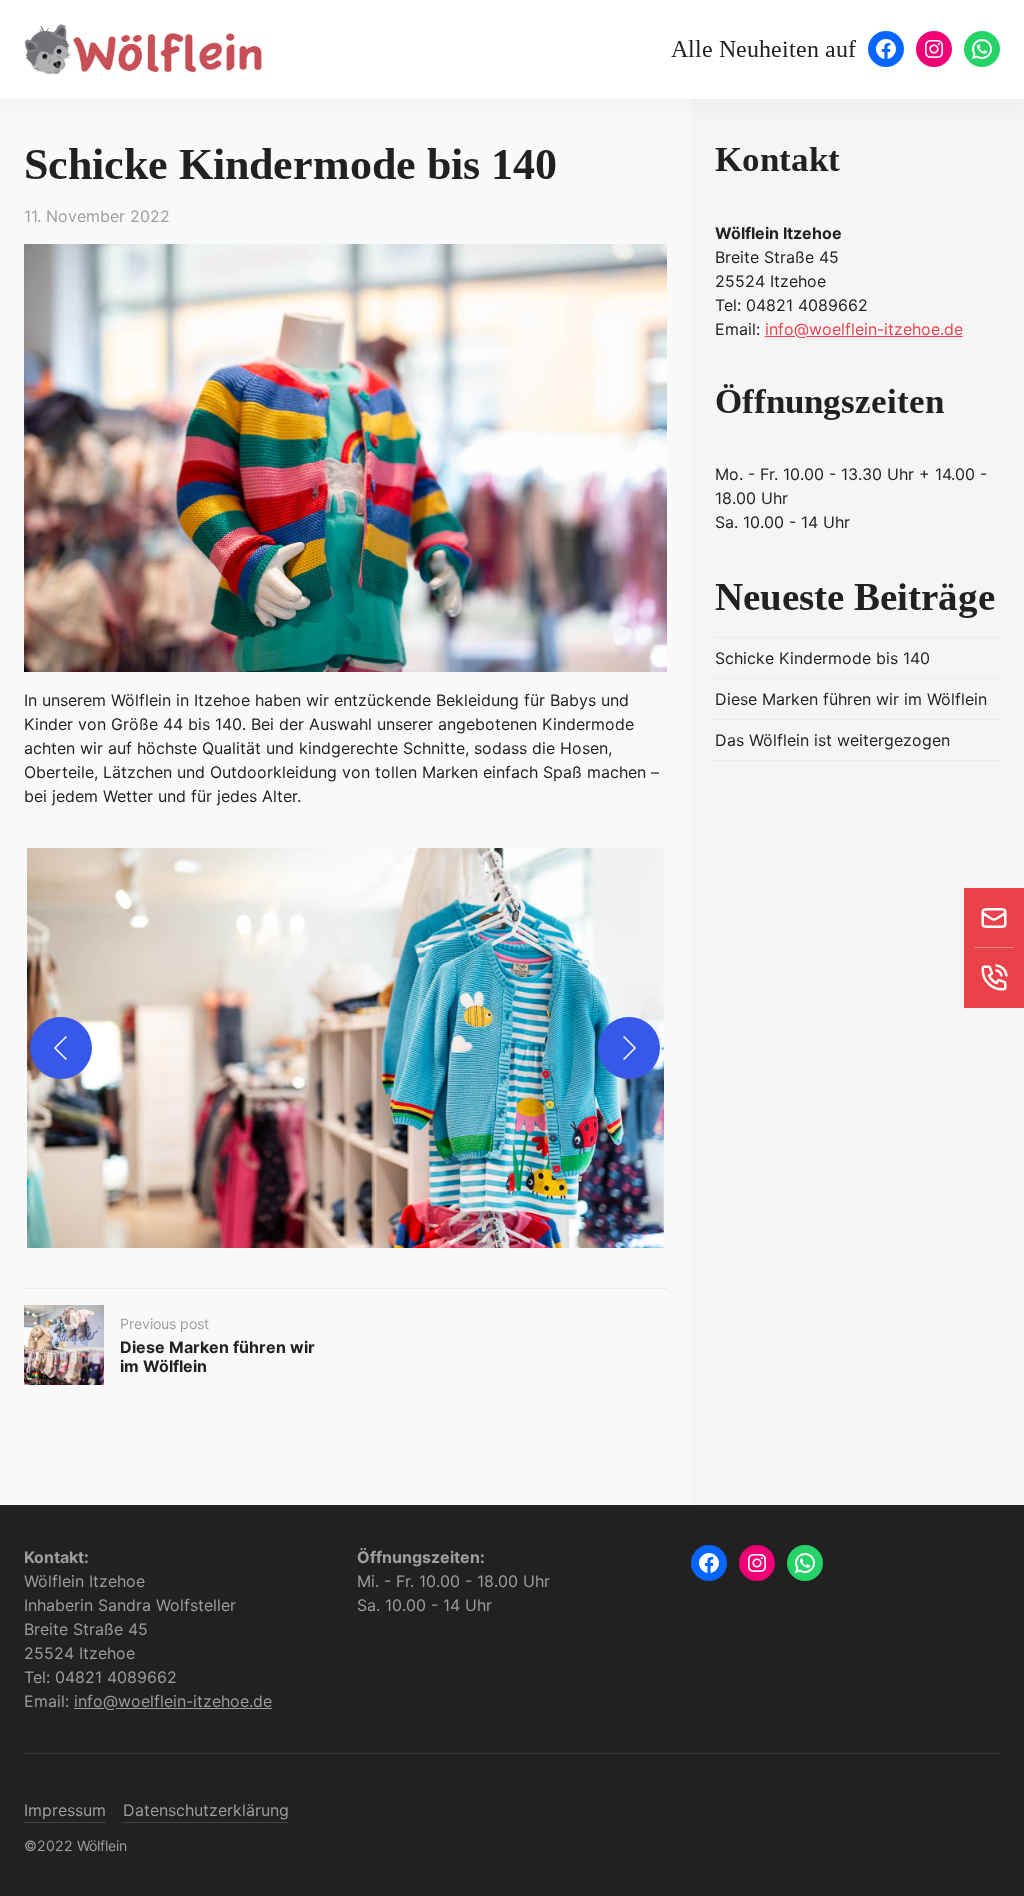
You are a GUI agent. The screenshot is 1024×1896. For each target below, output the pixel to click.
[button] (345, 1048)
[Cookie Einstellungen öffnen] (44, 1870)
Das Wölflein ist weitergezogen (832, 740)
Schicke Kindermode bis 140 (822, 658)
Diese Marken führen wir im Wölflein (851, 699)
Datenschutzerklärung (206, 1810)
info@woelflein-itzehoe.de (864, 329)
